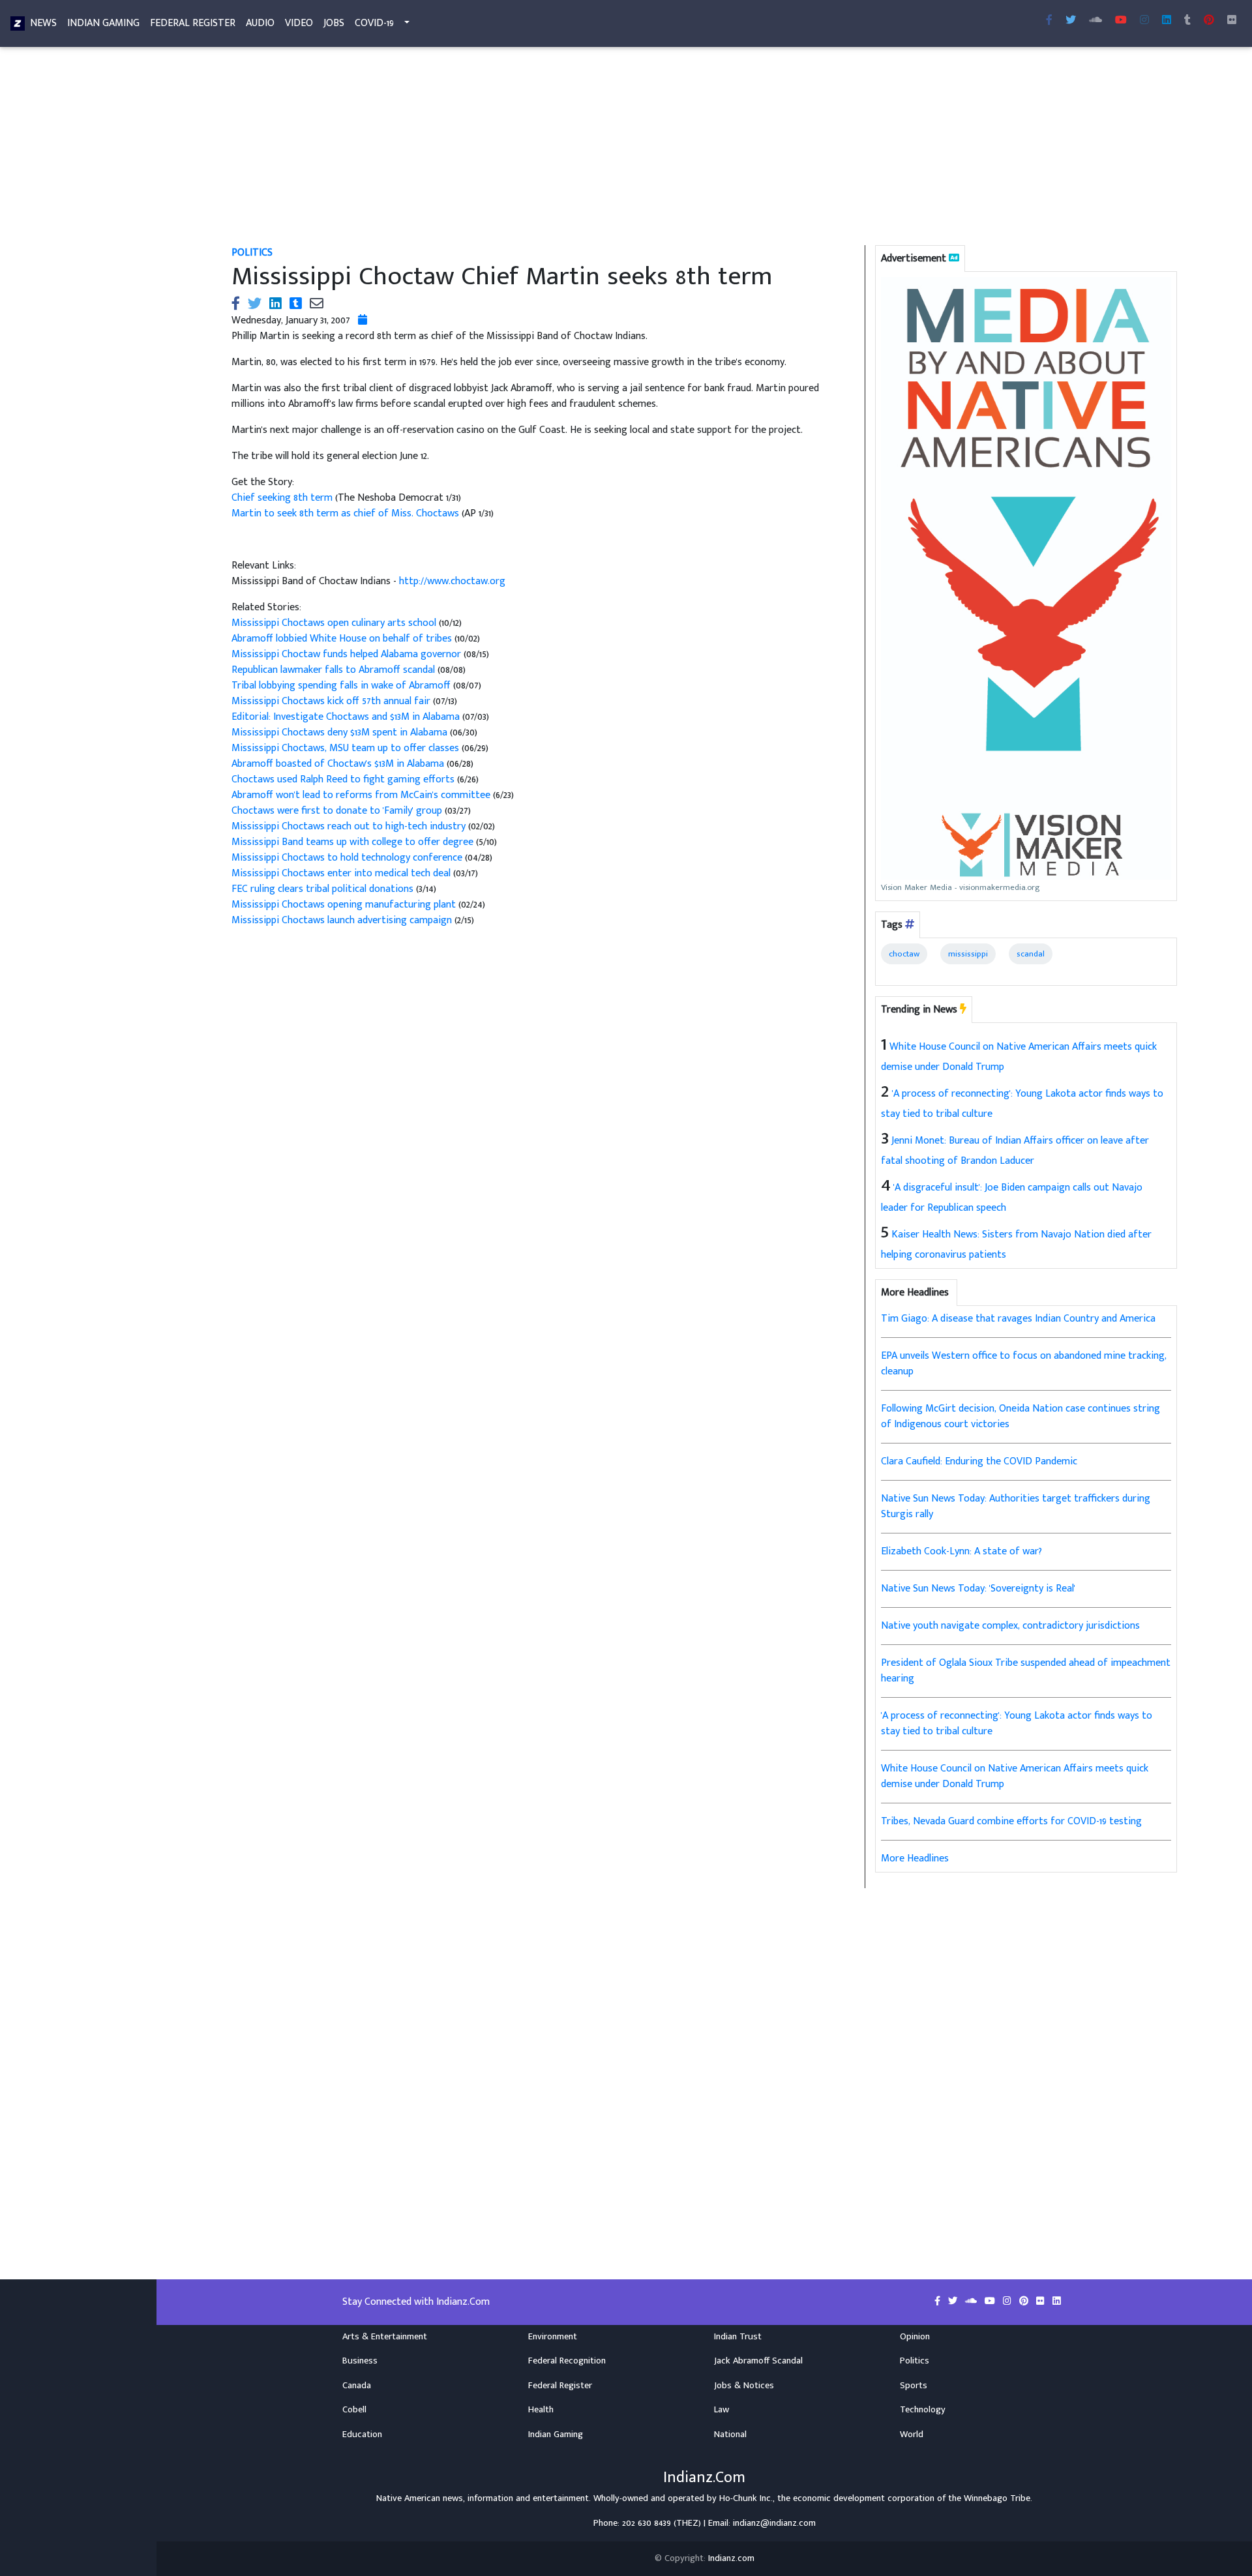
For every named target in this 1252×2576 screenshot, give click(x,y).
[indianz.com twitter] (1071, 21)
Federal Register (193, 23)
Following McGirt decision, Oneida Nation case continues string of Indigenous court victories (1021, 1416)
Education (362, 2435)
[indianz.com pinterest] (1209, 21)
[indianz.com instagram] (1144, 21)
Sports (914, 2386)
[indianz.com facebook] (1049, 21)
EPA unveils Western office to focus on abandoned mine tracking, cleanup (1024, 1364)
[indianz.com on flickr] (1232, 21)
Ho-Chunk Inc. (746, 2498)
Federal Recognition (567, 2361)
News (43, 23)
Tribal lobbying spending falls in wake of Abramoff (341, 686)
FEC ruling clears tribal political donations (324, 889)
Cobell (354, 2410)
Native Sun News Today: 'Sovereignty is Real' (978, 1589)
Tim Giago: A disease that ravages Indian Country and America (1018, 1319)
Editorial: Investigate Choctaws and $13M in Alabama (346, 717)
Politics (252, 253)
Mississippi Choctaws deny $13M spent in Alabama (339, 733)
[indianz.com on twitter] (954, 2302)
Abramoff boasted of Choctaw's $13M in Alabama (338, 764)
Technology (923, 2410)
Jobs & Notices (744, 2386)
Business (360, 2361)
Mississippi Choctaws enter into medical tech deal (341, 873)
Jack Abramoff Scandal (758, 2361)
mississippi (968, 954)
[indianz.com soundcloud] (1095, 21)
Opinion (915, 2337)
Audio (260, 23)
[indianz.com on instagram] (1008, 2302)
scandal (1031, 954)
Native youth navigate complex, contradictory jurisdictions (1010, 1626)
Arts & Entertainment (385, 2337)
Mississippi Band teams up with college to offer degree (354, 842)
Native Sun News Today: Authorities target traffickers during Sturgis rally (1016, 1506)
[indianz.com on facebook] (939, 2302)
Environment (553, 2337)
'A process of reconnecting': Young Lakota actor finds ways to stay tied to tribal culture (1017, 1724)
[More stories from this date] (363, 320)
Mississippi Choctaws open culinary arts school (334, 623)
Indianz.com (731, 2558)
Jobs (334, 23)
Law (722, 2410)
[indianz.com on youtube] (1121, 21)
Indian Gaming (103, 23)
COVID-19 (374, 23)
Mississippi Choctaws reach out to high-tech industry (349, 826)
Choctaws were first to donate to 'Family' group (337, 811)
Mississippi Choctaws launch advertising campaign (343, 920)
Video (299, 23)
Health (541, 2410)
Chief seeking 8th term (282, 498)
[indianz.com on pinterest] (1025, 2302)
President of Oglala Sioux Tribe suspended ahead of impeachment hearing (1026, 1671)
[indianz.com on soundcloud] (972, 2302)
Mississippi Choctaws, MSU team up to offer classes (345, 748)
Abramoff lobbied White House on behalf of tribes (342, 639)
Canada (357, 2386)
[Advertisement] (623, 149)
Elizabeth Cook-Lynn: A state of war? (961, 1551)
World (912, 2435)
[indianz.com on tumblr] (1187, 21)
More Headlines (915, 1858)
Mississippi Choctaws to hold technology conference (347, 858)
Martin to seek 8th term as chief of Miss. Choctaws (347, 513)
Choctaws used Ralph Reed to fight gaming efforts (344, 779)
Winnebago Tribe (997, 2498)
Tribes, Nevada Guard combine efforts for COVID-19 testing (1011, 1821)
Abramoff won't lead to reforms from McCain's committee (362, 795)
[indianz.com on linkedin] (1057, 2302)
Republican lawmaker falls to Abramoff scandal (333, 670)
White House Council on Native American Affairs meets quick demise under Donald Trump (1015, 1776)
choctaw (904, 954)
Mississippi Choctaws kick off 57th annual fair (331, 701)
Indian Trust (738, 2337)
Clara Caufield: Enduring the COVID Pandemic (979, 1461)
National (730, 2435)
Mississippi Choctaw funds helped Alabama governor (346, 654)
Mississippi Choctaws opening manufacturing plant (344, 905)
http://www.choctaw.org (452, 581)
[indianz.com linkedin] (1167, 21)
